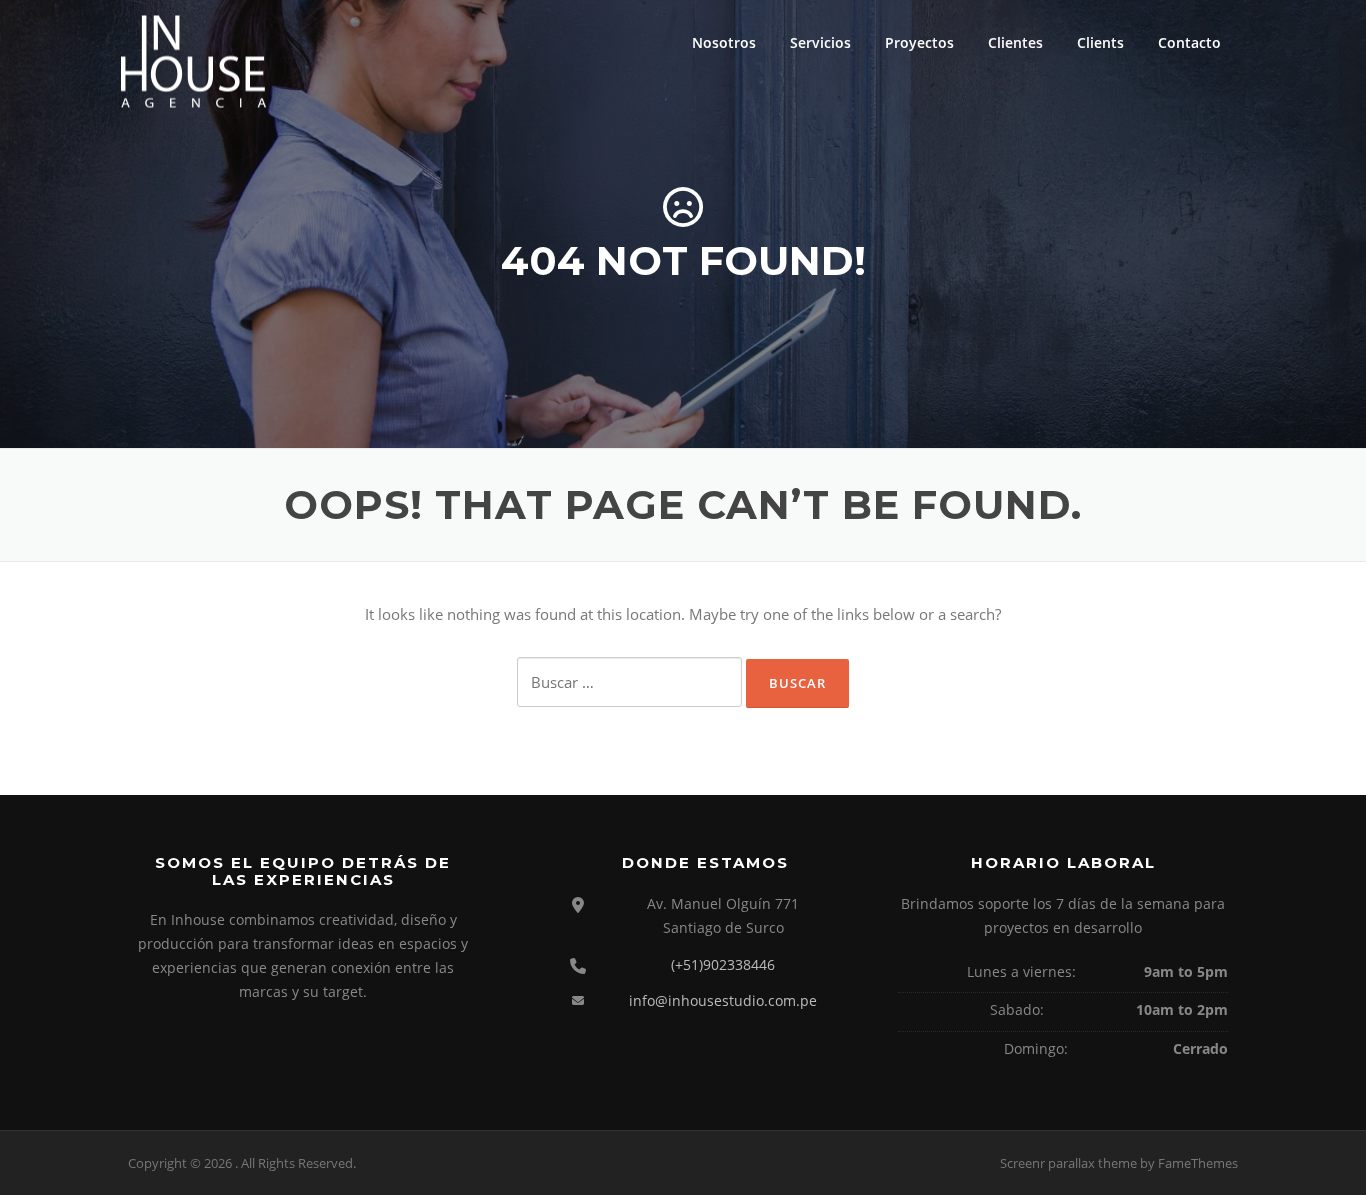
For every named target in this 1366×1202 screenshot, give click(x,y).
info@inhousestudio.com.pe (723, 1000)
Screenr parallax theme (1068, 1163)
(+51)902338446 (723, 964)
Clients (1100, 42)
